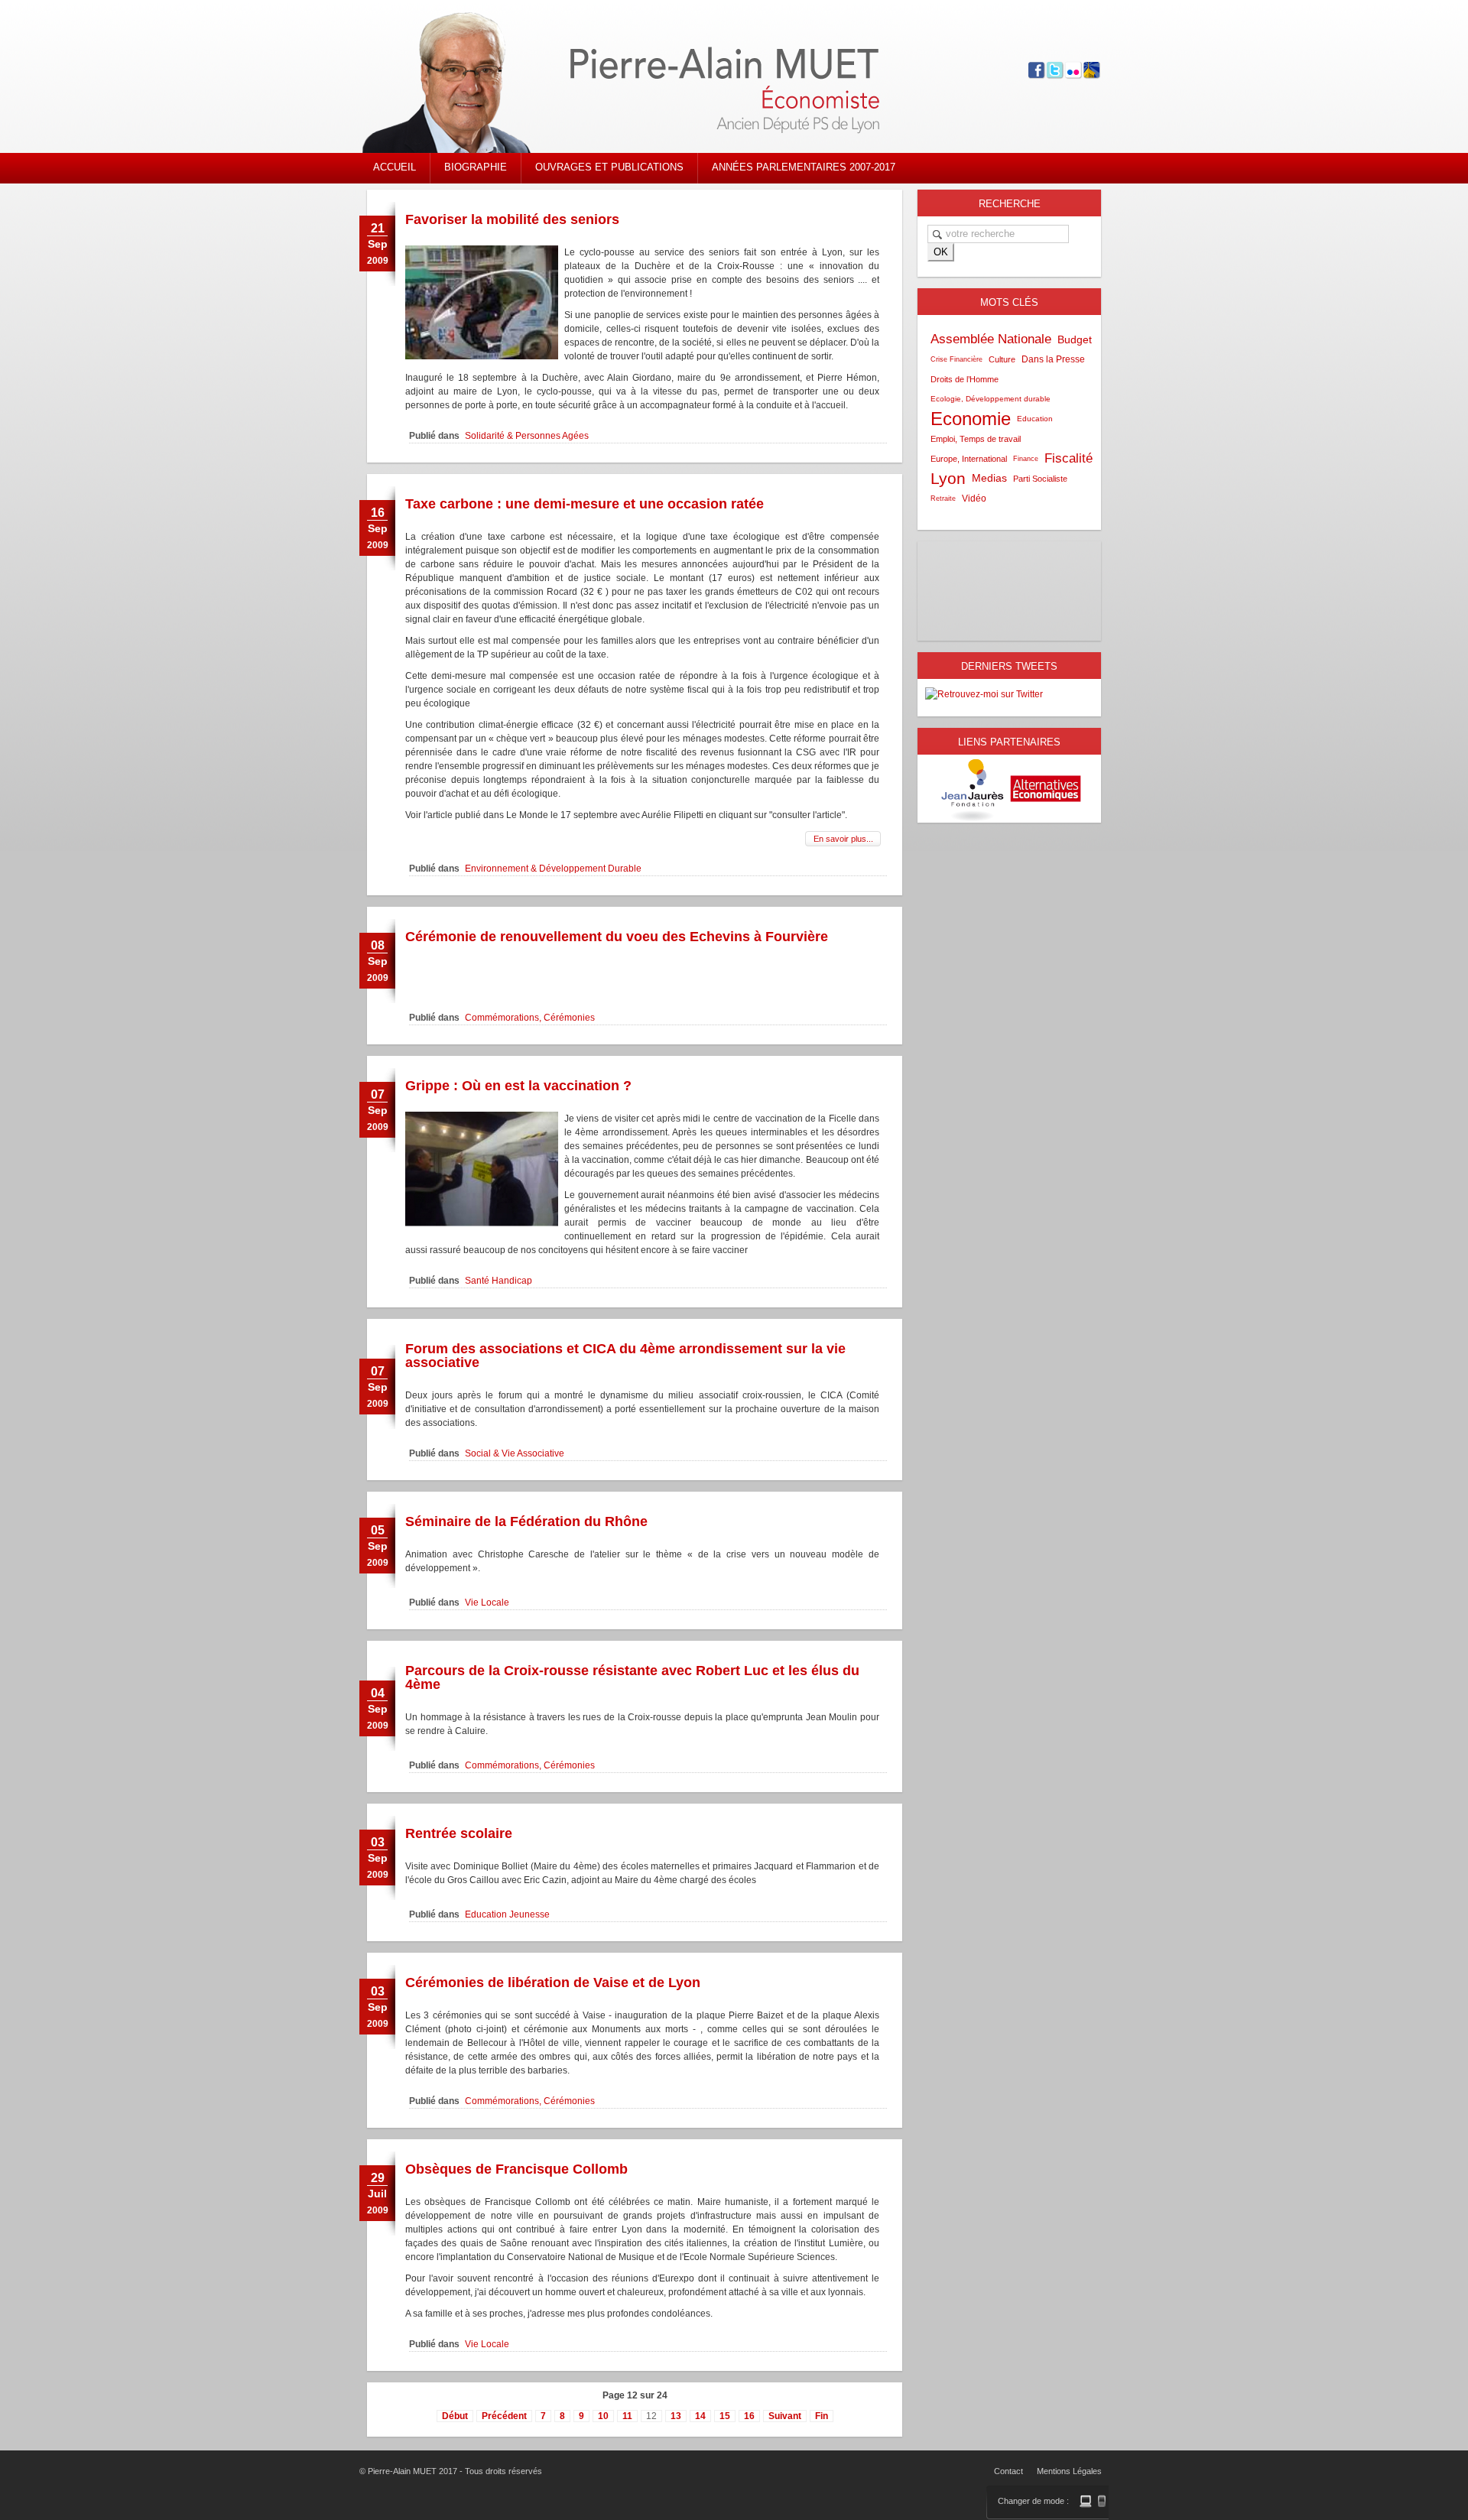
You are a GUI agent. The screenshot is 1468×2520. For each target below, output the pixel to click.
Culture (1002, 359)
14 (700, 2416)
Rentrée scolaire (459, 1833)
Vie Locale (487, 1603)
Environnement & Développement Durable (553, 869)
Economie (971, 419)
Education (1035, 419)
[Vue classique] (1086, 2501)
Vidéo (974, 498)
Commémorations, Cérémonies (530, 1018)
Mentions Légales (1069, 2471)
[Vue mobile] (1102, 2501)
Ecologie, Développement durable (991, 399)
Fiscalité (1069, 458)
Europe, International (969, 459)
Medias (989, 478)
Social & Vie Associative (515, 1453)
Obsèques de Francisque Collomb (516, 2169)
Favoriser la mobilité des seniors (512, 219)
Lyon (948, 478)
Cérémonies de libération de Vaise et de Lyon (553, 1983)
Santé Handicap (499, 1281)
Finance (1026, 459)
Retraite (943, 498)
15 (725, 2416)
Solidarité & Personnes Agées (527, 436)
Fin (822, 2416)
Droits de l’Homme (965, 379)
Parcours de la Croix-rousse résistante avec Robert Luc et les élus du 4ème (632, 1677)
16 (749, 2416)
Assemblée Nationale (991, 339)
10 (603, 2416)
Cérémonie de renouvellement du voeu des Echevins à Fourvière (617, 937)
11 (627, 2416)
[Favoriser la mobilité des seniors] (482, 356)
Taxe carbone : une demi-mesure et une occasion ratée (585, 504)
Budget (1075, 339)
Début (455, 2416)
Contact (1008, 2471)
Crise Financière (956, 359)
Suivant (785, 2416)
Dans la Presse (1053, 359)
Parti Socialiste (1040, 479)
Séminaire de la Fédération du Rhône (526, 1521)
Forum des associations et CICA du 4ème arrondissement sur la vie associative (625, 1356)
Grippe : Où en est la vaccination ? (518, 1086)
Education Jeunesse (507, 1914)
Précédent (504, 2416)
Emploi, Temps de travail (976, 439)
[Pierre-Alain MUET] (646, 84)
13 (676, 2416)
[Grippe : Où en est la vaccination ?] (482, 1223)
